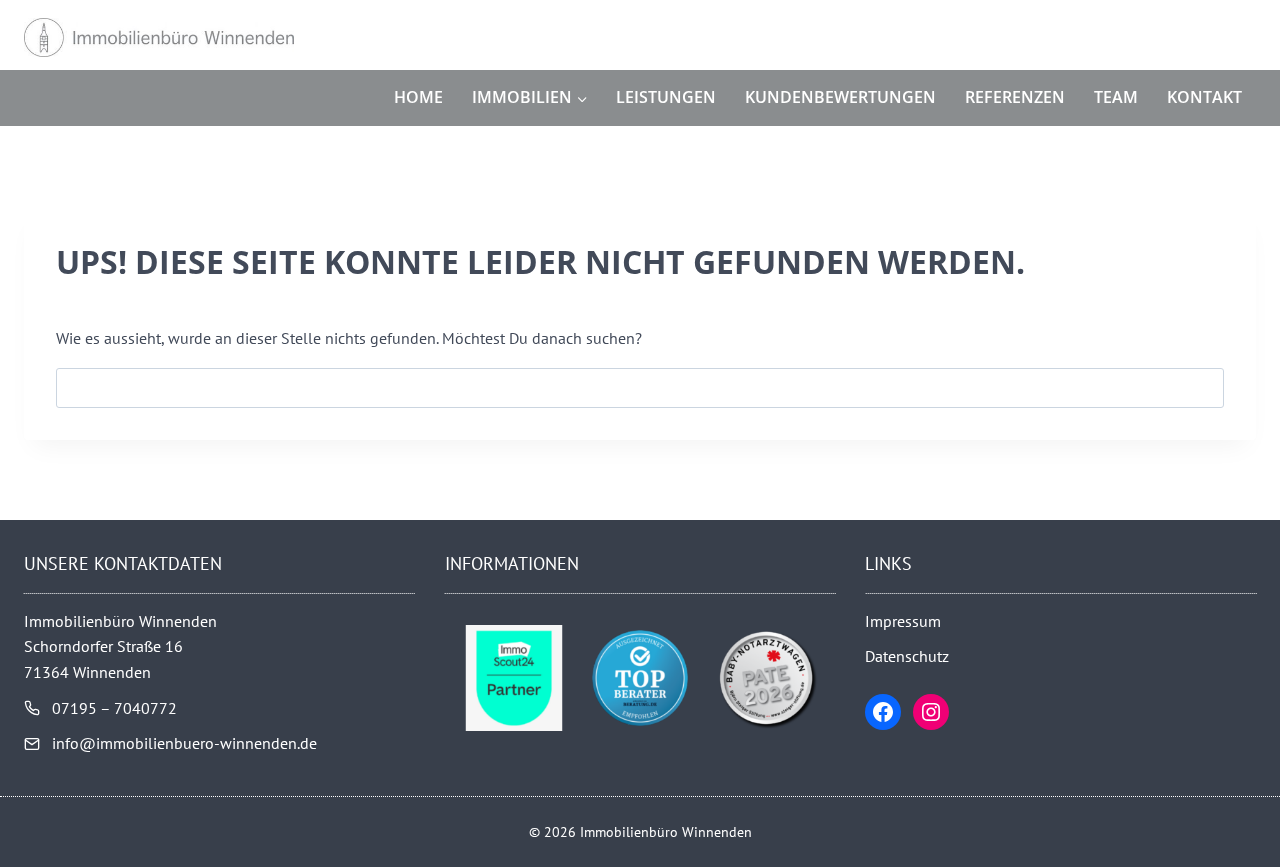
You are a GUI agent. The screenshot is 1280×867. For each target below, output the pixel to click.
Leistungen (666, 97)
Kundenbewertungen (840, 97)
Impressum (903, 621)
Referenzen (1015, 97)
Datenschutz (907, 656)
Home (418, 97)
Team (1116, 97)
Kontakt (1204, 97)
